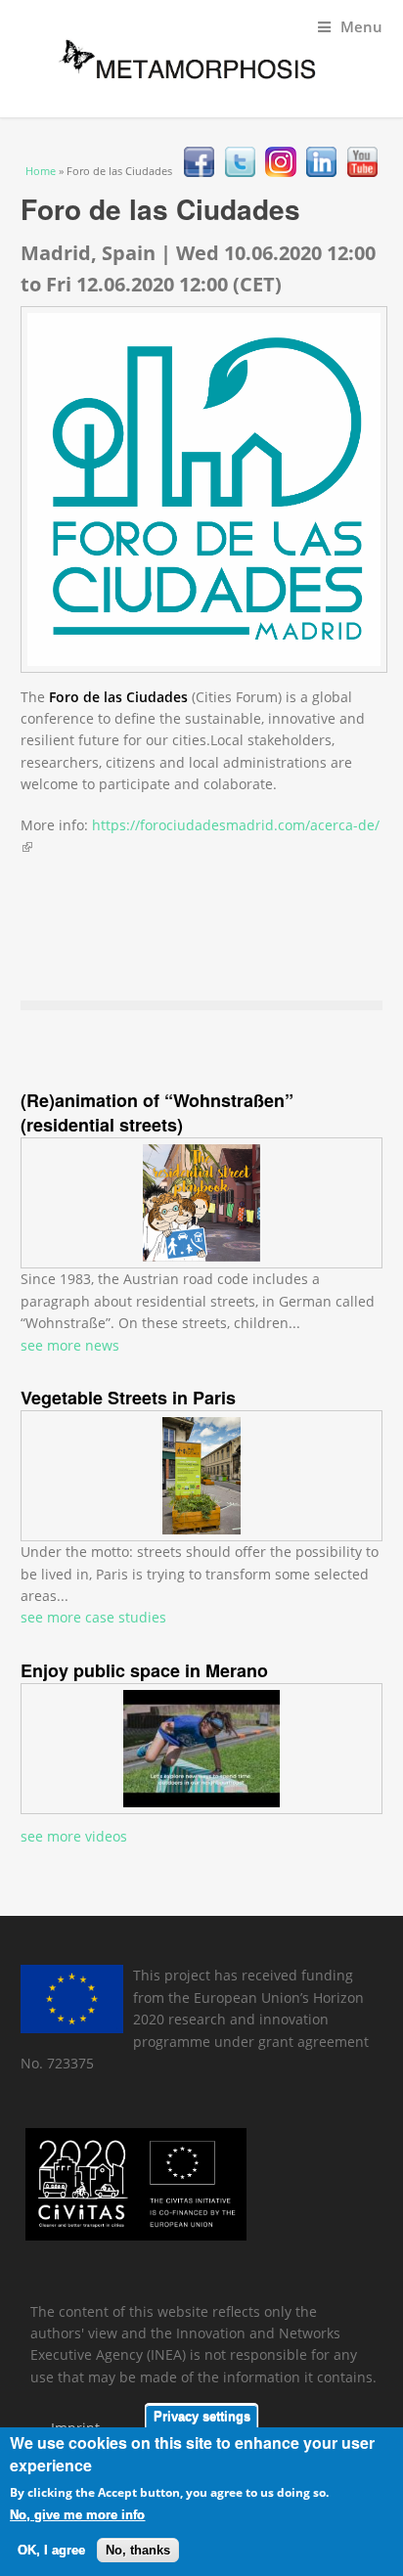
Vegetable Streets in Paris (128, 1398)
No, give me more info (77, 2515)
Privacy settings (202, 2416)
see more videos (74, 1836)
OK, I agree (51, 2550)
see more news (70, 1345)
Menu (361, 27)
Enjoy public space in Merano (144, 1670)
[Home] (177, 55)
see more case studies (93, 1617)
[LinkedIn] (321, 172)
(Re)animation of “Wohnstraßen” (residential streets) (157, 1112)
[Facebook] (199, 172)
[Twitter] (240, 172)
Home (41, 171)
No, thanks (138, 2550)
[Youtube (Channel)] (362, 172)
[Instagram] (280, 172)
